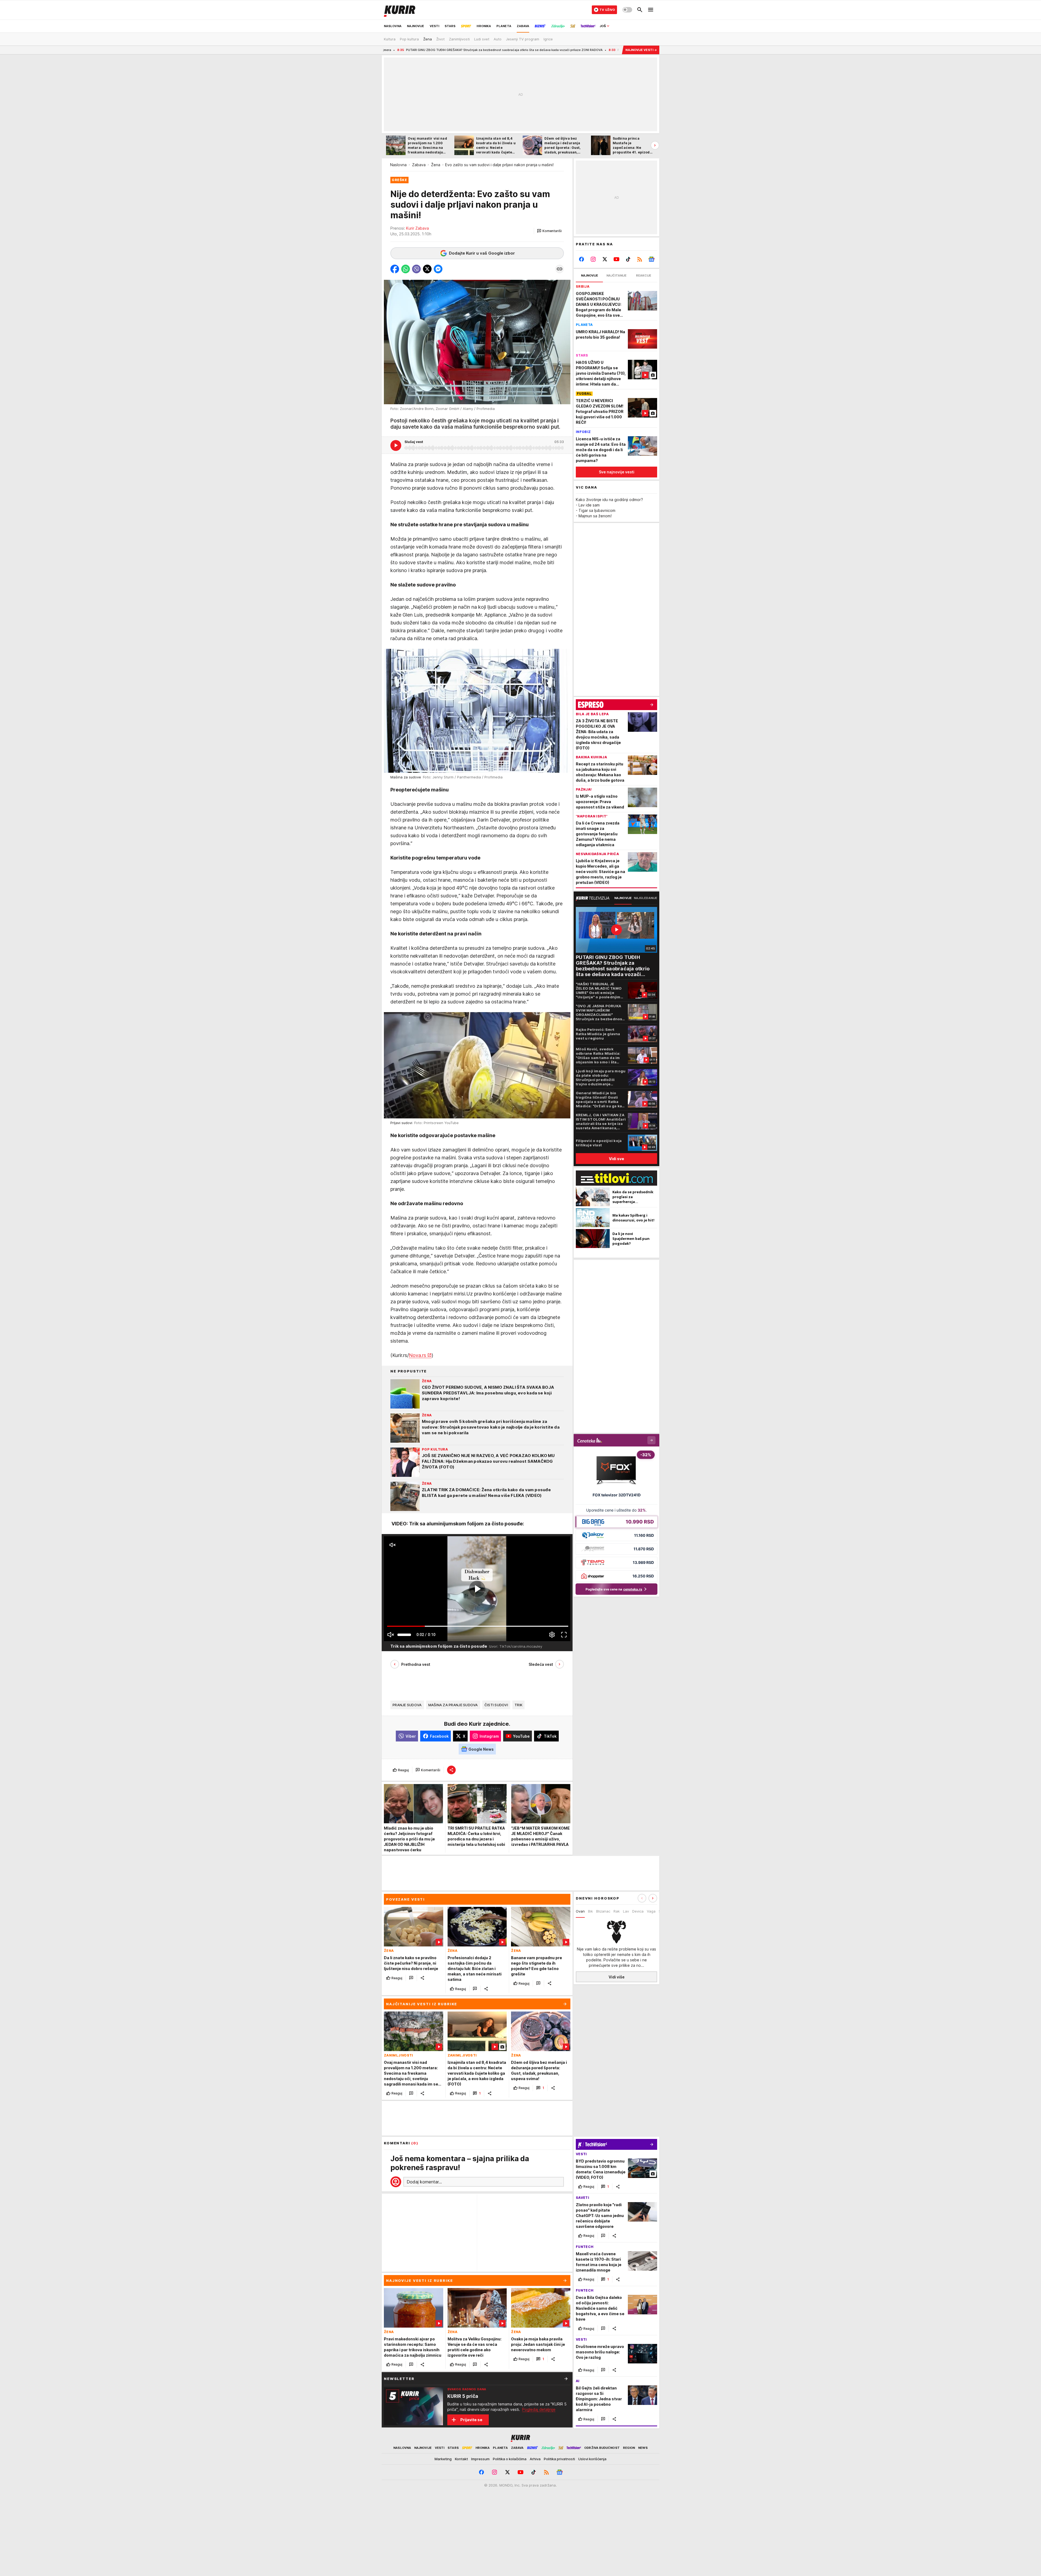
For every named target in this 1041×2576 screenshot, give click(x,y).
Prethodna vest (416, 1664)
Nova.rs (417, 1355)
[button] (549, 231)
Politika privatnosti (559, 2459)
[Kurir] (400, 10)
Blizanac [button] (603, 1911)
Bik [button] (590, 1911)
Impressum (480, 2459)
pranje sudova (407, 1705)
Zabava (419, 165)
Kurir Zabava (417, 228)
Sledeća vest (541, 1664)
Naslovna (398, 165)
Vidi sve (616, 1159)
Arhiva (535, 2459)
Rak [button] (617, 1911)
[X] (605, 259)
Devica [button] (638, 1911)
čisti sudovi (496, 1705)
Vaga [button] (651, 1911)
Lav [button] (626, 1911)
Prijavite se (471, 2420)
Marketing (443, 2459)
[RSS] (640, 259)
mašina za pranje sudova (453, 1705)
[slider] (404, 1635)
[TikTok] (628, 259)
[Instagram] (593, 259)
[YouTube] (617, 259)
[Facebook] (582, 259)
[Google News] (651, 259)
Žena (436, 165)
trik (518, 1705)
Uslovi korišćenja (592, 2459)
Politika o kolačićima (510, 2459)
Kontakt (461, 2459)
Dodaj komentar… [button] (424, 2182)
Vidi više (617, 1977)
